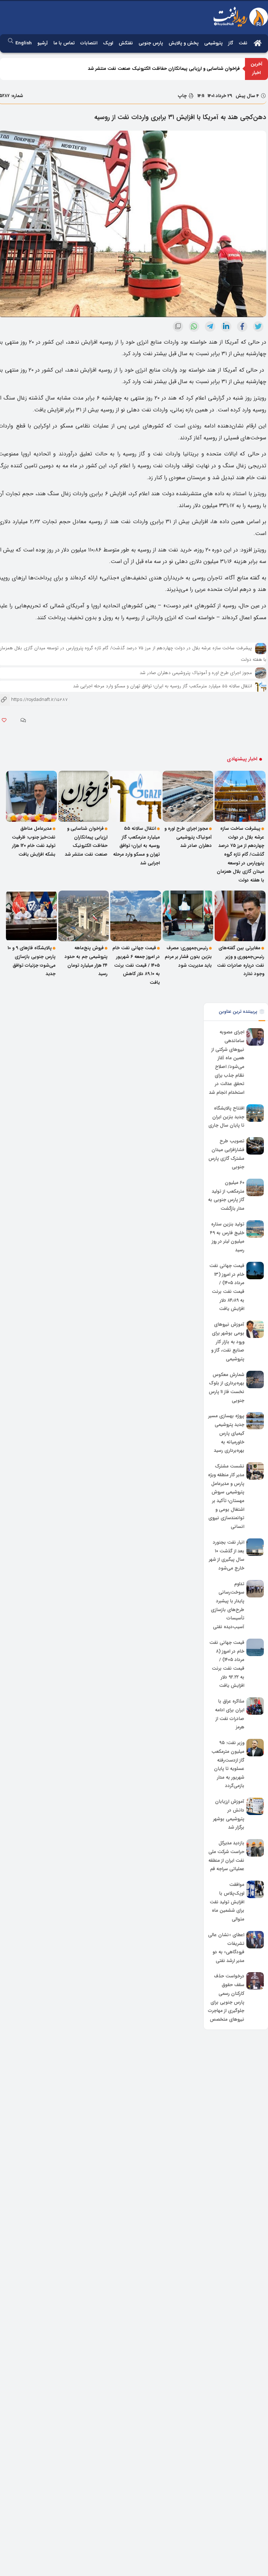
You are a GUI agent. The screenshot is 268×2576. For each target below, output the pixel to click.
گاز (231, 43)
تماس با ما (64, 43)
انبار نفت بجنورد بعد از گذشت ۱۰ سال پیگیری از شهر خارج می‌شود (227, 1555)
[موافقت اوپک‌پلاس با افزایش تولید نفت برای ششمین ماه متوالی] (255, 1889)
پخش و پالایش (184, 43)
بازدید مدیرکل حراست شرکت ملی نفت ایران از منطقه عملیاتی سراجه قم (226, 1856)
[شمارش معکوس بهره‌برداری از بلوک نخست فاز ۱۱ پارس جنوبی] (255, 1380)
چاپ (183, 96)
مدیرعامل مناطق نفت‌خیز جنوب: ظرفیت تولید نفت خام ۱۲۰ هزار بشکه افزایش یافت (34, 841)
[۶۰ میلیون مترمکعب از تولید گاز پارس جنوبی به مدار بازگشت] (255, 1187)
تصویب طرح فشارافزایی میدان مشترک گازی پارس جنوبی (226, 1154)
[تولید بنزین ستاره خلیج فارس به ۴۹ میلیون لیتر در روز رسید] (255, 1229)
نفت (243, 43)
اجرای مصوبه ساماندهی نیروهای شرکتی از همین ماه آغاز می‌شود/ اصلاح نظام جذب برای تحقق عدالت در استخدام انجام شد (227, 1062)
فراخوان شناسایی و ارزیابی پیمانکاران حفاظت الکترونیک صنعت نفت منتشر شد (164, 69)
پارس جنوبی (151, 43)
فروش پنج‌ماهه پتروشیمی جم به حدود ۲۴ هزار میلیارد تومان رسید (86, 961)
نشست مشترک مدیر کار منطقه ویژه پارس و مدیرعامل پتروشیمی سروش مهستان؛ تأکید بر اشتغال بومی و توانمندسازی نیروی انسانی (226, 1496)
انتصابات (89, 43)
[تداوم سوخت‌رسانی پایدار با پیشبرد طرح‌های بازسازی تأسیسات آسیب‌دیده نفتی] (255, 1589)
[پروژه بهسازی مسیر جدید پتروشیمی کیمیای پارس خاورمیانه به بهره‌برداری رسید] (255, 1421)
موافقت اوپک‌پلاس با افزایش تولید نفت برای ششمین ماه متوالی (227, 1902)
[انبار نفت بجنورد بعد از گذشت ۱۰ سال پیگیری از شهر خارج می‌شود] (255, 1547)
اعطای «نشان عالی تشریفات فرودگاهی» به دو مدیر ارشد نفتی (226, 1948)
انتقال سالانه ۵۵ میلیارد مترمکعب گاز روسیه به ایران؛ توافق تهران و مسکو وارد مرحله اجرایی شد (162, 686)
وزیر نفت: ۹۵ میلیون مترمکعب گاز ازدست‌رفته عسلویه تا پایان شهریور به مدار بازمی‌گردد (228, 1764)
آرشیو (43, 43)
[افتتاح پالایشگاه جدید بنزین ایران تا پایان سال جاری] (255, 1113)
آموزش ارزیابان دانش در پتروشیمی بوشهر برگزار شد (229, 1814)
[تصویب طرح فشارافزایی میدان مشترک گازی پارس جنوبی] (255, 1146)
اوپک (108, 43)
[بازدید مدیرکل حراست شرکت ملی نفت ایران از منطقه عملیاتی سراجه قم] (255, 1848)
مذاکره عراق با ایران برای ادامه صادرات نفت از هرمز (230, 1714)
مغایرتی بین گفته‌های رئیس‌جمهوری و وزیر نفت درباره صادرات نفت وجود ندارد (241, 961)
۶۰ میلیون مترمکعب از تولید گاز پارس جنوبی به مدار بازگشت (226, 1196)
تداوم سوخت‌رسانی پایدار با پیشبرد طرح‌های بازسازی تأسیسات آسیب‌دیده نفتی (228, 1605)
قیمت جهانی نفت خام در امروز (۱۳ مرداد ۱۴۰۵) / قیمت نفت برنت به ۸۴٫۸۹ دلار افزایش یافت (227, 1287)
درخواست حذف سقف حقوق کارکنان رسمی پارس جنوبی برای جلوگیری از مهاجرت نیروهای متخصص (226, 1998)
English (24, 43)
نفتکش (126, 43)
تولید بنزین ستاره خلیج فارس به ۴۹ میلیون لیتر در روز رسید (227, 1237)
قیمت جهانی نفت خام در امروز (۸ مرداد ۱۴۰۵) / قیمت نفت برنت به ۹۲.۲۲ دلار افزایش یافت (227, 1664)
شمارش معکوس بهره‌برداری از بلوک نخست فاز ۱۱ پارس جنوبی (226, 1388)
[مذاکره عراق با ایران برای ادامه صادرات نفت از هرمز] (255, 1706)
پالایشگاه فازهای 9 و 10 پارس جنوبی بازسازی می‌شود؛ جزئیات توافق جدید (32, 961)
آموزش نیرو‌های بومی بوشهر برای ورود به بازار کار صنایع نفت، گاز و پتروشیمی (228, 1342)
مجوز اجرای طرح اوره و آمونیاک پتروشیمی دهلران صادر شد (196, 673)
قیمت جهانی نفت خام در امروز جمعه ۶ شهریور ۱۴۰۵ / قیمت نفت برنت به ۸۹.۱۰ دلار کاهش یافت (136, 965)
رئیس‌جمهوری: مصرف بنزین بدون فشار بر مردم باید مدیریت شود (188, 957)
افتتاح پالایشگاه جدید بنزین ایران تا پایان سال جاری (226, 1117)
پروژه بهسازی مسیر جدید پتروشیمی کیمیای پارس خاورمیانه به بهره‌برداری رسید (226, 1434)
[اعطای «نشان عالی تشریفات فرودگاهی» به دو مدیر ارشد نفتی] (255, 1940)
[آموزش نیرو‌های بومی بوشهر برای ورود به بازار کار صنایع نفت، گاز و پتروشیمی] (255, 1329)
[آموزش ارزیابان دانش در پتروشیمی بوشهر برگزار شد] (255, 1806)
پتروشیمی (213, 43)
